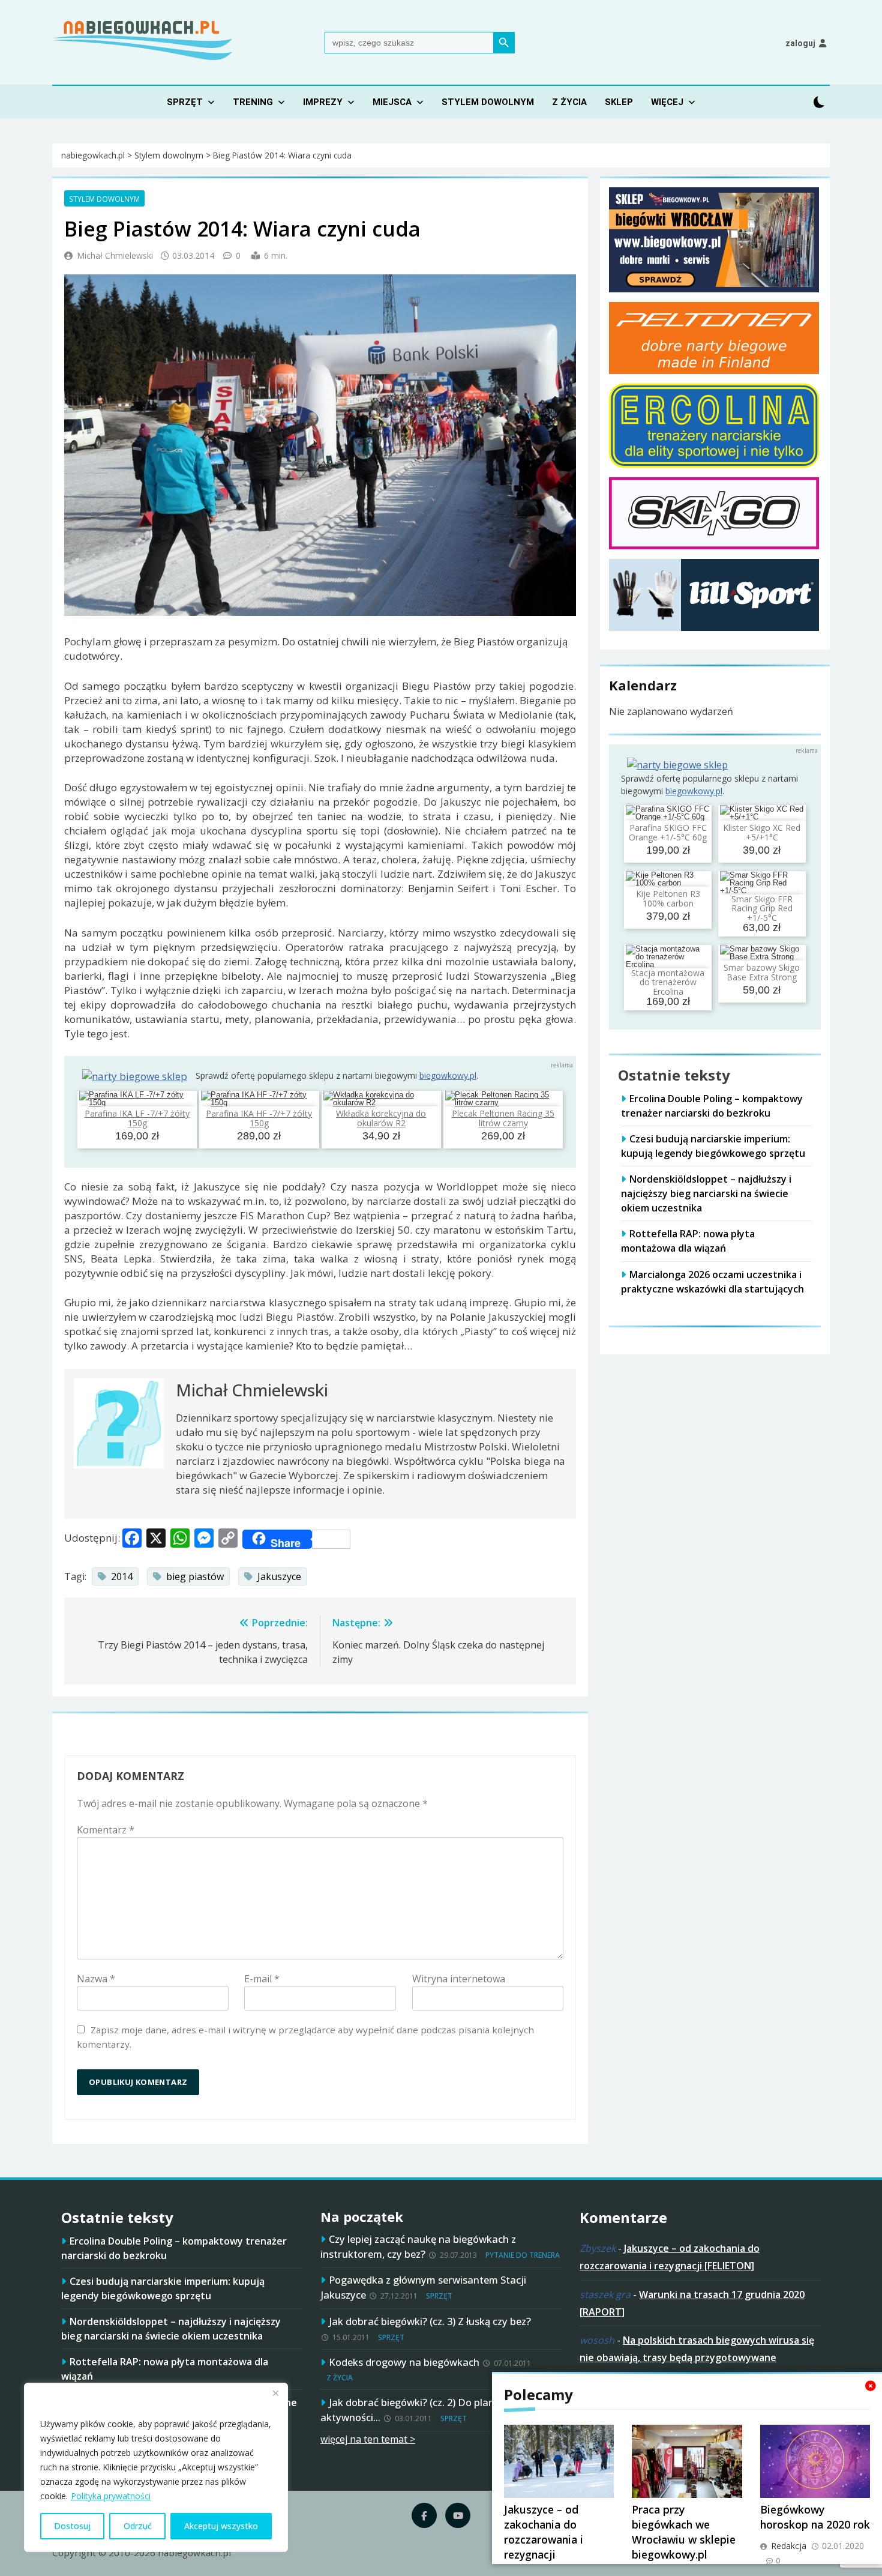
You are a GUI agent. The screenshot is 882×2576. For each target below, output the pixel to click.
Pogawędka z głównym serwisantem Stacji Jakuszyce (423, 2287)
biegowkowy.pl (448, 1075)
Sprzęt (185, 102)
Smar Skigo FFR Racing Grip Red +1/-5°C (762, 908)
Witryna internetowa (459, 1979)
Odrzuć (138, 2526)
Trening (253, 102)
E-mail (262, 1979)
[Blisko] (275, 2393)
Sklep (619, 102)
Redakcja (789, 2546)
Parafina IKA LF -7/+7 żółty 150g (137, 1118)
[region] (156, 2467)
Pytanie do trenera (523, 2255)
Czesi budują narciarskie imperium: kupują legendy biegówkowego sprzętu (713, 1146)
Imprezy (323, 102)
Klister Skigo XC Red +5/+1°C (762, 833)
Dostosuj (72, 2526)
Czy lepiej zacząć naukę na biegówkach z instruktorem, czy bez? (418, 2246)
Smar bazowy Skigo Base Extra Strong (762, 973)
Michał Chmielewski (115, 255)
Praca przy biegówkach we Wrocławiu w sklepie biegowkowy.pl (684, 2532)
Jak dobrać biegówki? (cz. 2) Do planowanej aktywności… (424, 2410)
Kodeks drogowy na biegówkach (404, 2362)
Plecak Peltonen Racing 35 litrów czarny (503, 1118)
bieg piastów (195, 1576)
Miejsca (392, 102)
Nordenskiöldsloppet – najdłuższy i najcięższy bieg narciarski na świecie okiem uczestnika (706, 1193)
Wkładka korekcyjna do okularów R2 (381, 1118)
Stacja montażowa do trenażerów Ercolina (668, 982)
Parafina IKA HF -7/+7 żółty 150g (259, 1118)
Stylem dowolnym (488, 102)
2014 (122, 1576)
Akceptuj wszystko (221, 2526)
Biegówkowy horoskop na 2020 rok (815, 2517)
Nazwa (96, 1979)
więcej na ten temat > (368, 2439)
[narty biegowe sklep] (135, 1076)
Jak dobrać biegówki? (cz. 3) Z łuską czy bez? (430, 2321)
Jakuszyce (279, 1576)
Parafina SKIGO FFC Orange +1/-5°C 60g (668, 833)
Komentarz (106, 1830)
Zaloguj (800, 43)
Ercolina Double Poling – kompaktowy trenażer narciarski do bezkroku (712, 1106)
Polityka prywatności (111, 2496)
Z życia (569, 102)
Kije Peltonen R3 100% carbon (668, 899)
